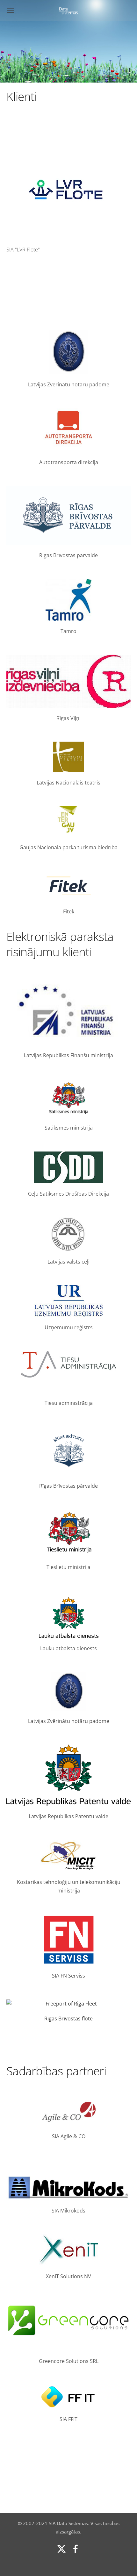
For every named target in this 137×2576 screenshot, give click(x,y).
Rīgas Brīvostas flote (68, 2019)
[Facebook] (76, 2549)
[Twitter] (61, 2549)
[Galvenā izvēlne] (10, 10)
